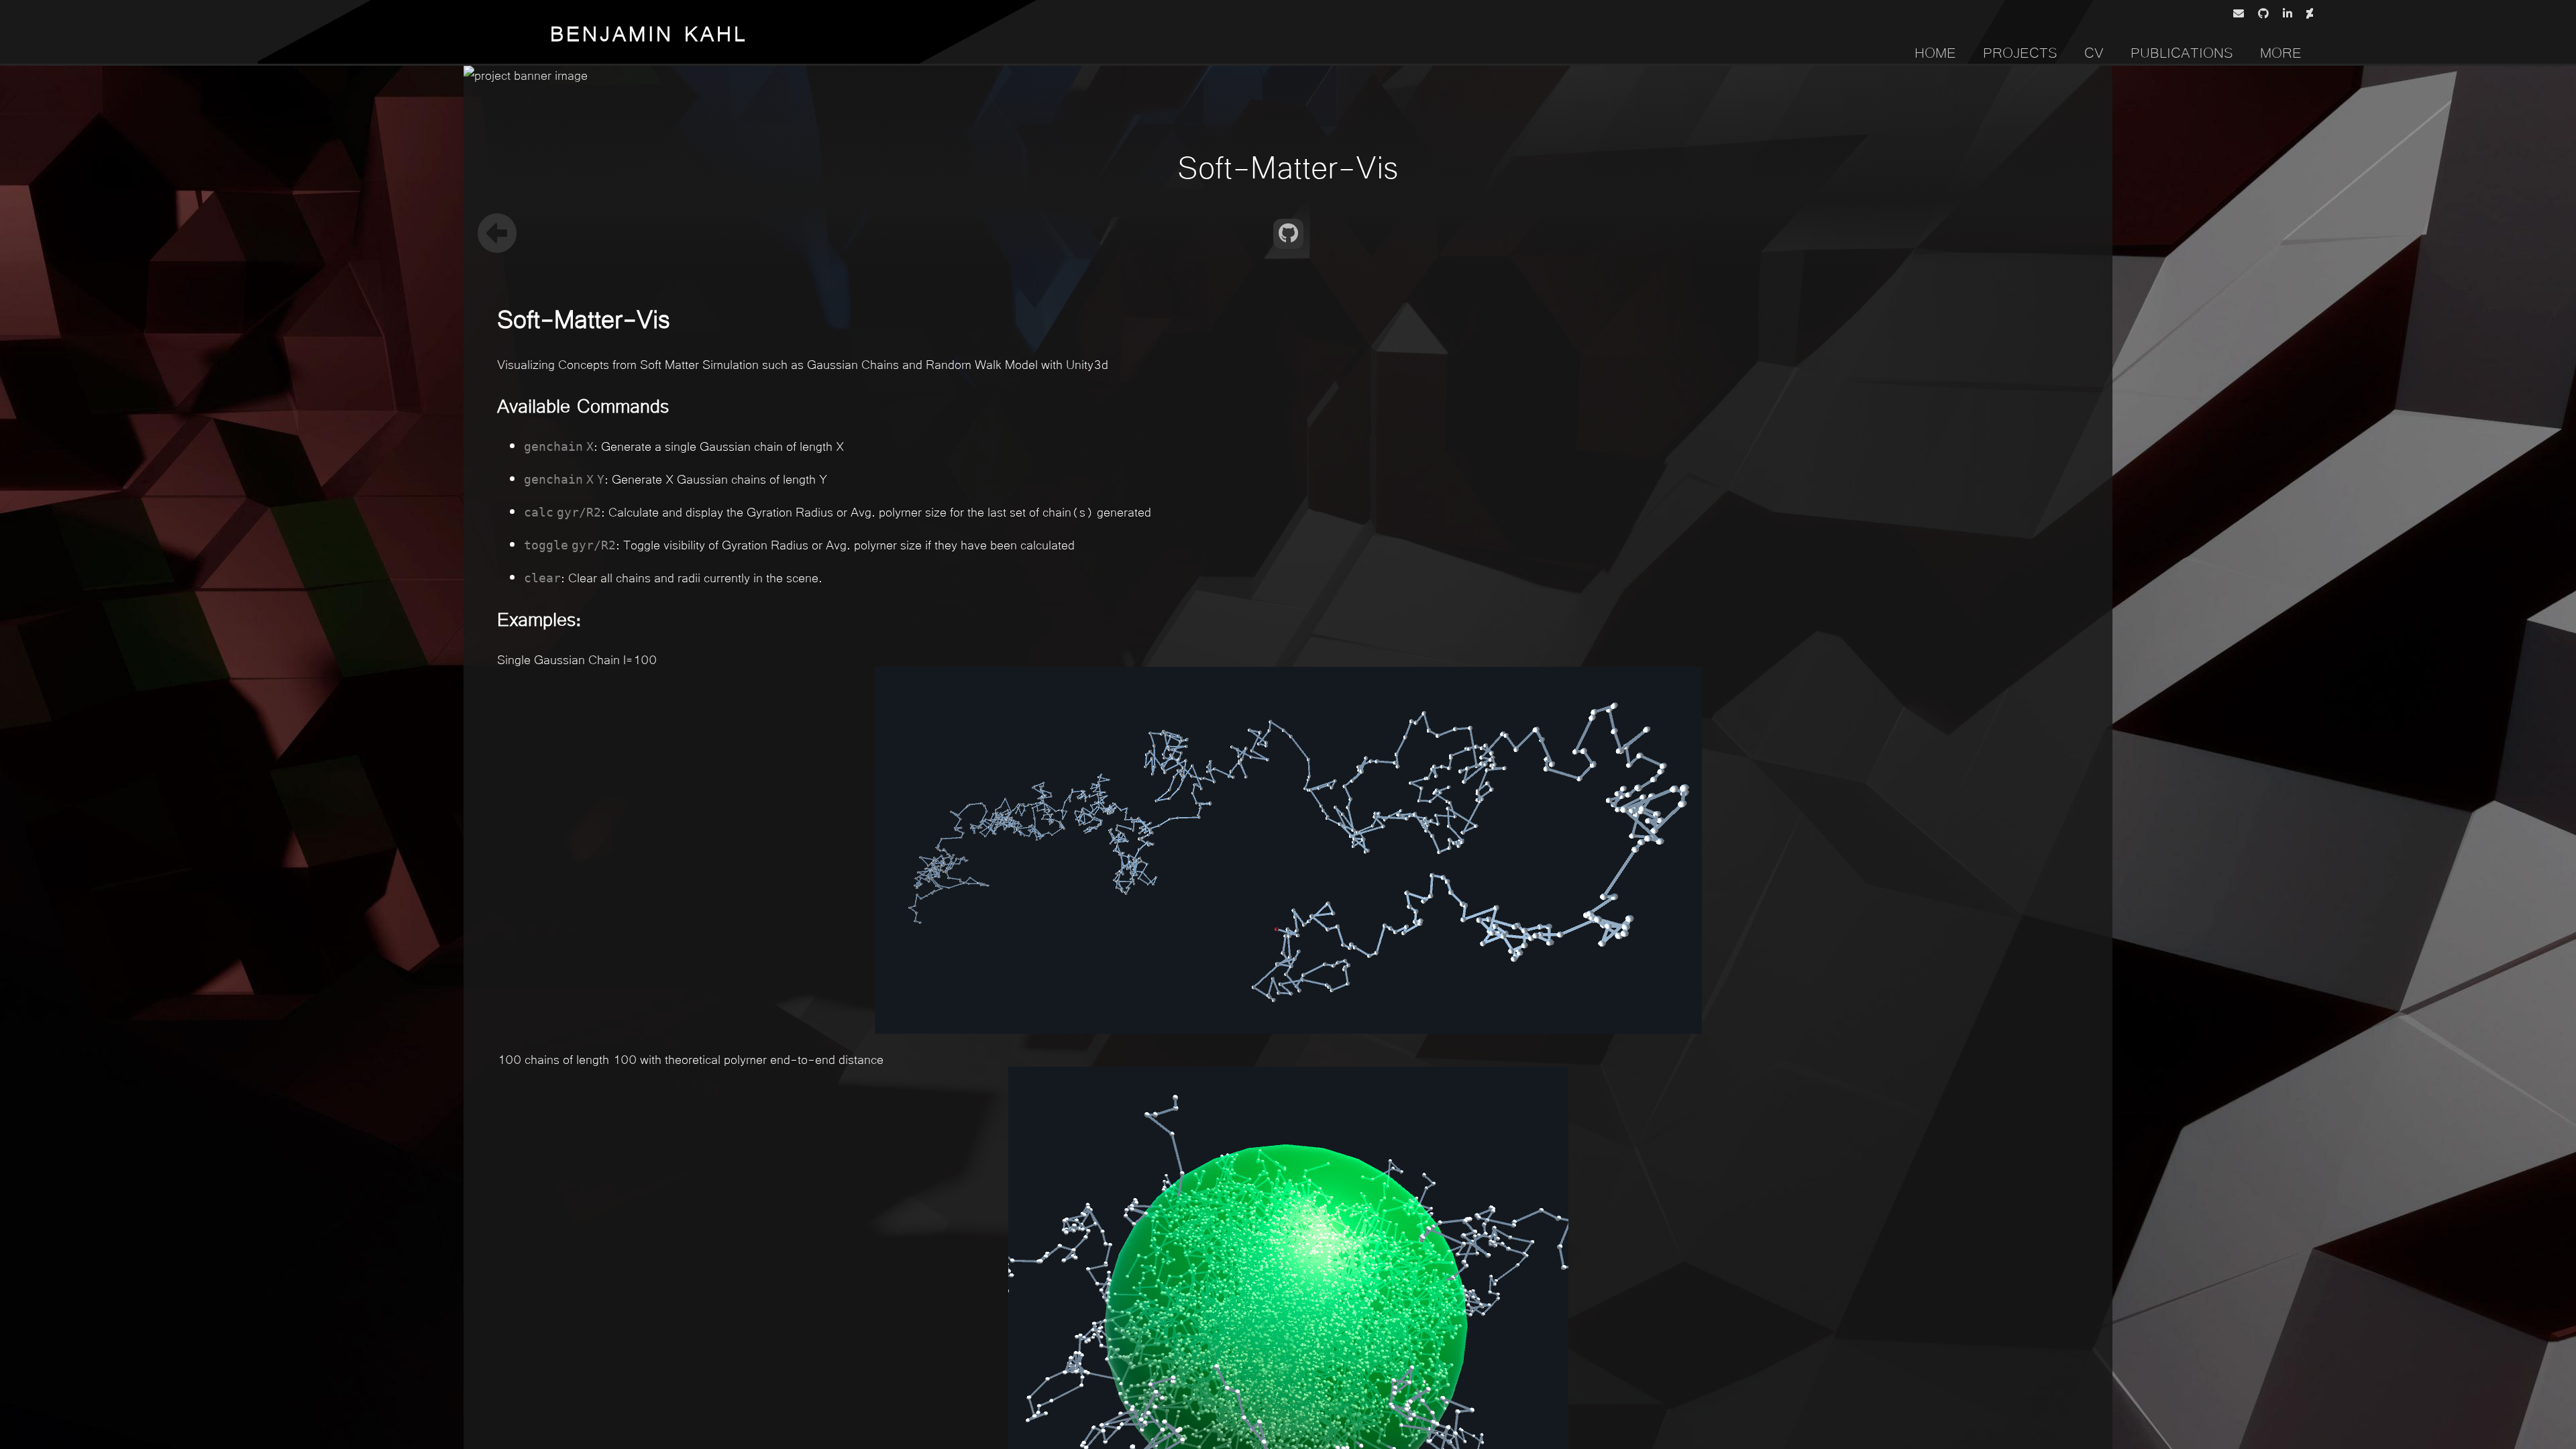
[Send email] (2241, 13)
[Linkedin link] (2290, 13)
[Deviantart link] (2312, 13)
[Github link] (2266, 13)
